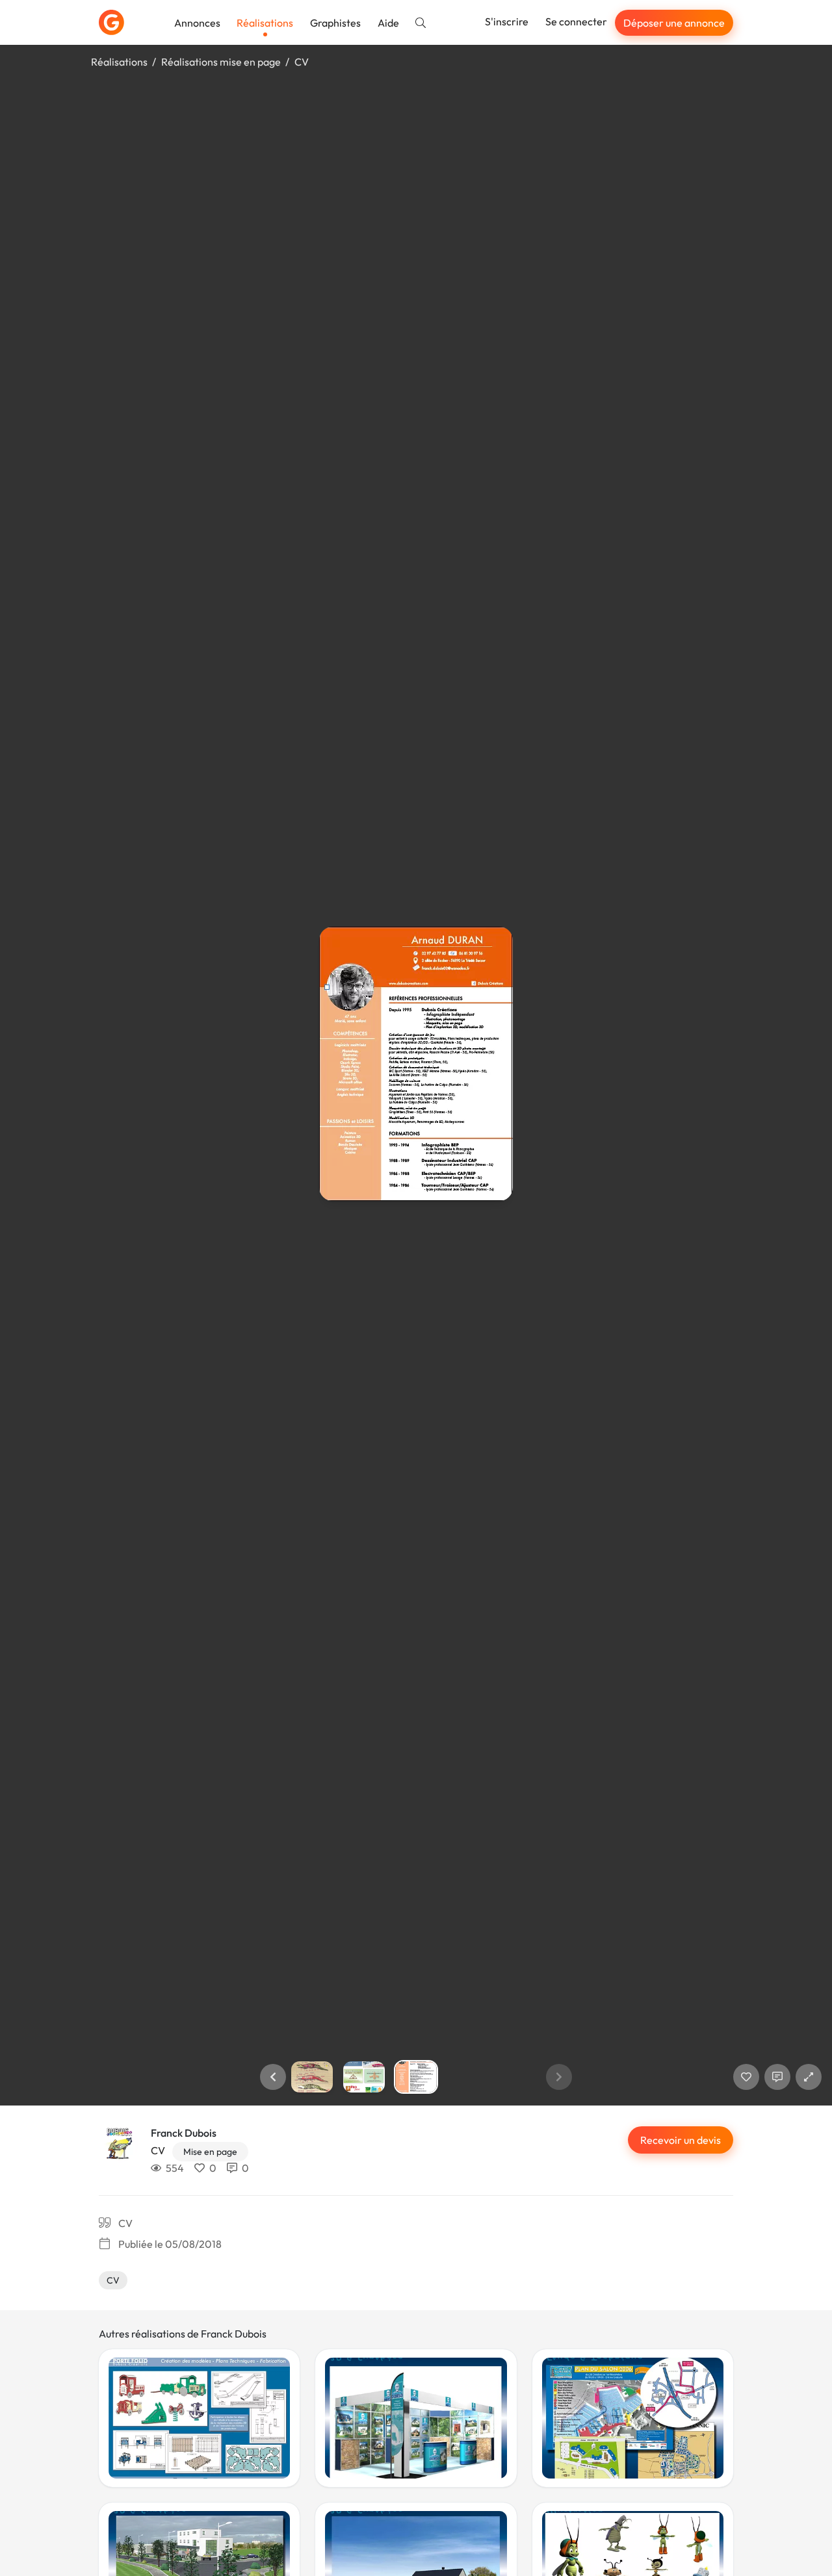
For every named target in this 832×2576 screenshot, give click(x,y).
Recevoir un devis (681, 2140)
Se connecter (576, 21)
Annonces (197, 23)
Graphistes (335, 23)
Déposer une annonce (674, 23)
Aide (388, 23)
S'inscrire (507, 21)
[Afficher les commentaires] (777, 2077)
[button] (273, 2077)
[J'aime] (746, 2077)
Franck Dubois (184, 2133)
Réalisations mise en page (221, 62)
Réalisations (265, 23)
